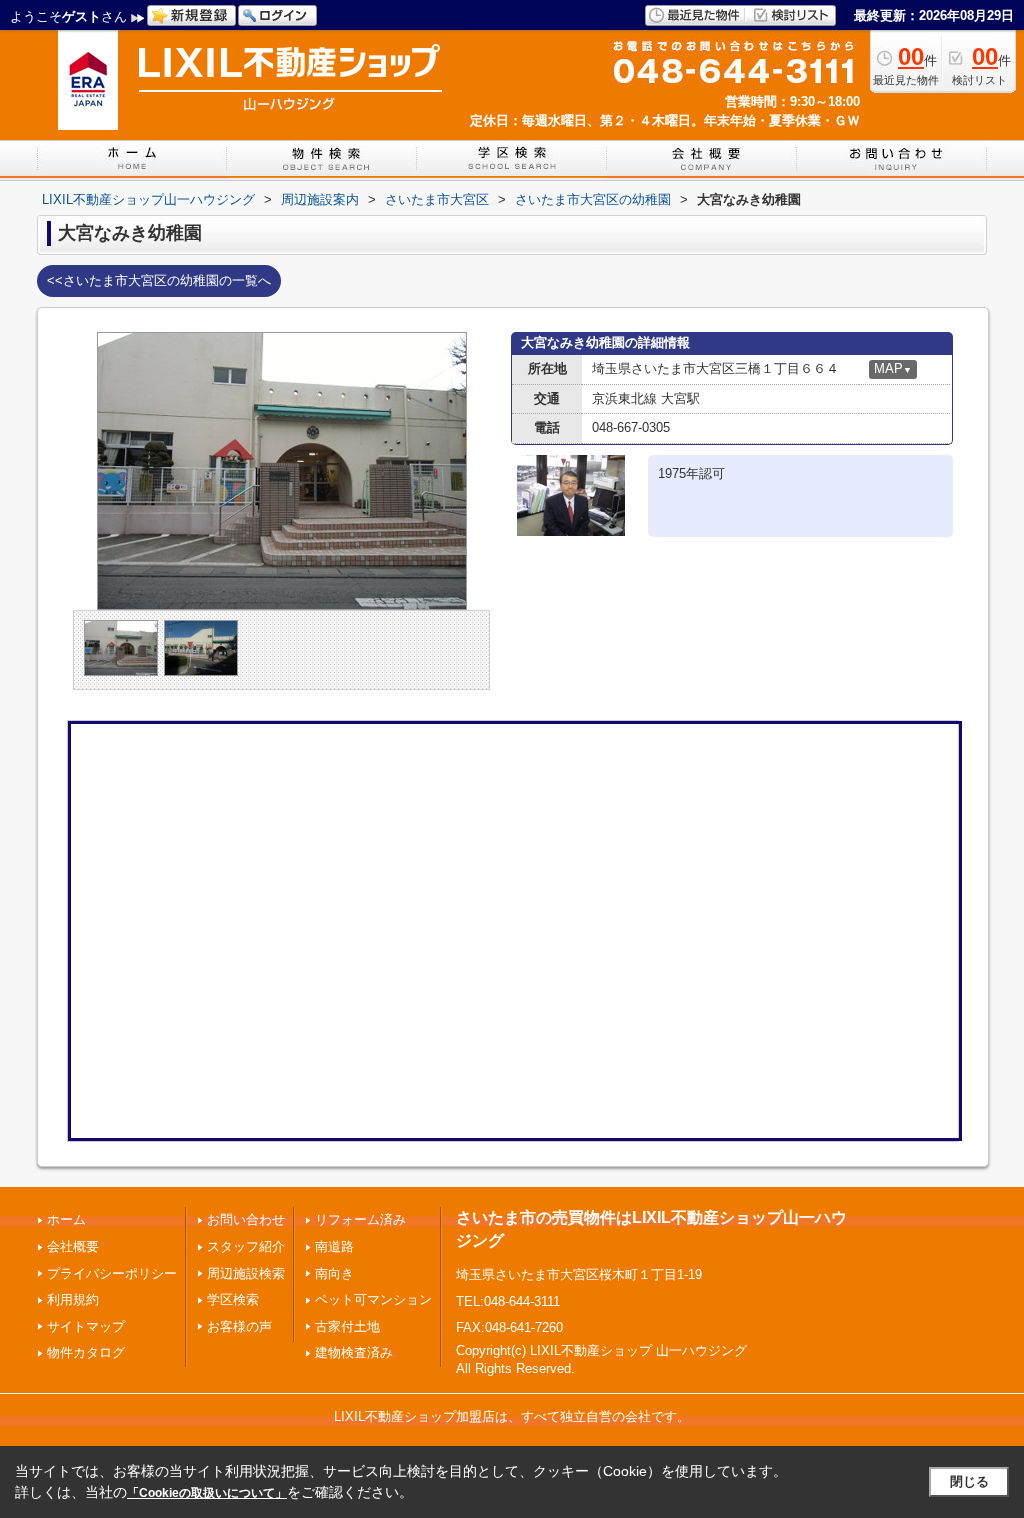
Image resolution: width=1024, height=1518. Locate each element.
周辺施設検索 (246, 1273)
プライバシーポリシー (112, 1273)
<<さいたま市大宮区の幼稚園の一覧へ (159, 280)
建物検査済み (354, 1352)
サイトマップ (86, 1326)
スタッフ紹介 (246, 1246)
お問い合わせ (246, 1219)
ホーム (66, 1219)
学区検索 (233, 1299)
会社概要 (73, 1246)
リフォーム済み (360, 1219)
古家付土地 (347, 1326)
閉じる (969, 1481)
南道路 (334, 1246)
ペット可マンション (373, 1299)
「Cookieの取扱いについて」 (207, 1493)
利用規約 (73, 1299)
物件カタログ (86, 1352)
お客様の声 (239, 1326)
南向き (334, 1273)
